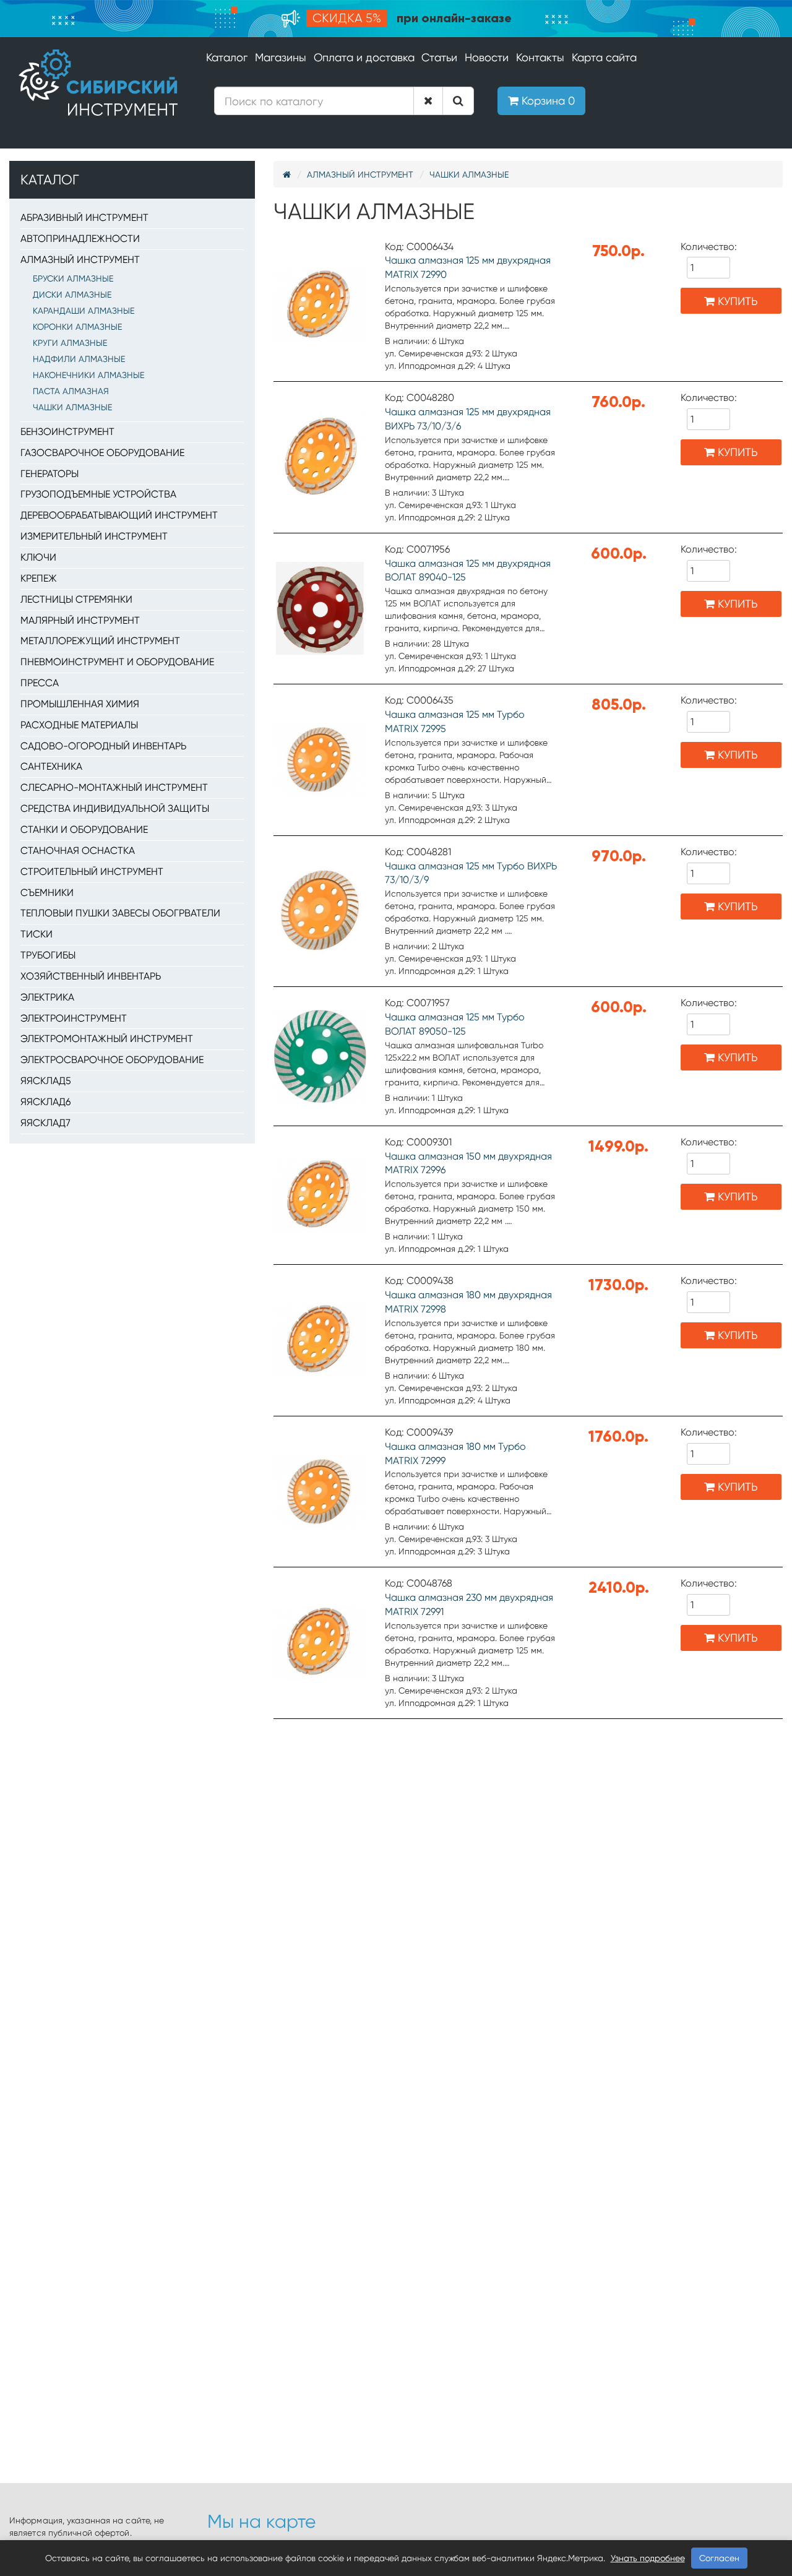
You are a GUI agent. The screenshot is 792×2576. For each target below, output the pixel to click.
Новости (487, 57)
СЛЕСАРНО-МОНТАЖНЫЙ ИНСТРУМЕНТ (114, 787)
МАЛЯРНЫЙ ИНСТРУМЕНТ (80, 620)
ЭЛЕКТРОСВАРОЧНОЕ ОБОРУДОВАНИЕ (112, 1060)
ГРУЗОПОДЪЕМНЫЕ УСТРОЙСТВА (98, 494)
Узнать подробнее (648, 2558)
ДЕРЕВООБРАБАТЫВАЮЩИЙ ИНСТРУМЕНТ (119, 515)
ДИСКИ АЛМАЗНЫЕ (72, 295)
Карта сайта (604, 57)
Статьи (439, 57)
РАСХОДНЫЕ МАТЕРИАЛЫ (79, 725)
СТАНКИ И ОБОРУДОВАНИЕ (84, 829)
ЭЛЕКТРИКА (47, 997)
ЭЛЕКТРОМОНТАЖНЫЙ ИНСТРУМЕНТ (107, 1039)
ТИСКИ (37, 934)
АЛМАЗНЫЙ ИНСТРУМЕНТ (80, 260)
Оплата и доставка (364, 57)
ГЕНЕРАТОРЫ (49, 474)
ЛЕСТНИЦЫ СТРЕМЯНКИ (76, 599)
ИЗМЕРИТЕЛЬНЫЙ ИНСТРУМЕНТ (94, 536)
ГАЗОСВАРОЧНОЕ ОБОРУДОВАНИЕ (102, 453)
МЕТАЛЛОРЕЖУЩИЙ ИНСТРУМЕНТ (100, 641)
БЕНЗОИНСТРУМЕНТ (67, 432)
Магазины (281, 57)
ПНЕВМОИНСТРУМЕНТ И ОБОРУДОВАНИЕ (117, 662)
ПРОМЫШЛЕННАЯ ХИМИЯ (80, 704)
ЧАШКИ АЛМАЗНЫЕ (72, 407)
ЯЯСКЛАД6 (45, 1102)
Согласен (719, 2558)
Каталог (227, 57)
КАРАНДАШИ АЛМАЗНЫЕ (84, 311)
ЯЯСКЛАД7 (45, 1123)
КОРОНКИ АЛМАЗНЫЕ (77, 327)
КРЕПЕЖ (39, 578)
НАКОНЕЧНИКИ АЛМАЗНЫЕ (88, 375)
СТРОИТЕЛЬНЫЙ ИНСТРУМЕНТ (92, 872)
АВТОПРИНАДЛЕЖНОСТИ (80, 239)
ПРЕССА (40, 683)
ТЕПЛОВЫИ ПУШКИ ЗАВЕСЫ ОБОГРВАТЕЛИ (120, 913)
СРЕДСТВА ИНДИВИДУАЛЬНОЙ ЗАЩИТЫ (115, 808)
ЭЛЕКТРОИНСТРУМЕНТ (74, 1018)
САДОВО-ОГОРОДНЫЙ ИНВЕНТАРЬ (103, 746)
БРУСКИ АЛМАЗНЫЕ (73, 278)
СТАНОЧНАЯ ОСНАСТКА (78, 851)
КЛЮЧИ (38, 557)
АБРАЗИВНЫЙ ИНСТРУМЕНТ (84, 218)
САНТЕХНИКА (51, 766)
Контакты (540, 57)
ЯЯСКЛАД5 (46, 1081)
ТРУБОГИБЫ (48, 955)
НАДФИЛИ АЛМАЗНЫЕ (79, 359)
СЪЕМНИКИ (47, 893)
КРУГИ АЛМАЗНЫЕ (70, 343)
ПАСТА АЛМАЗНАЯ (71, 391)
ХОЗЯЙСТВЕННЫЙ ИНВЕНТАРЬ (91, 976)
